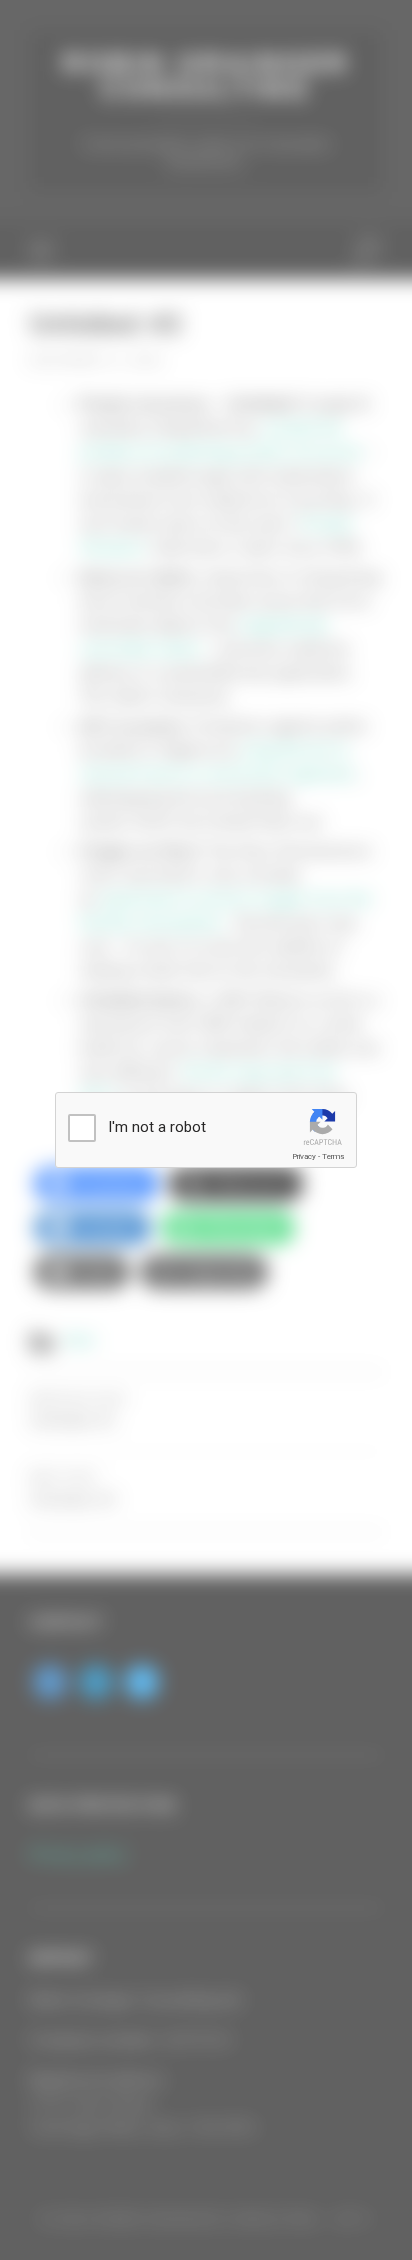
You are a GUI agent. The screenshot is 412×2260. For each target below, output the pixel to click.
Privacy (304, 1156)
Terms (333, 1156)
